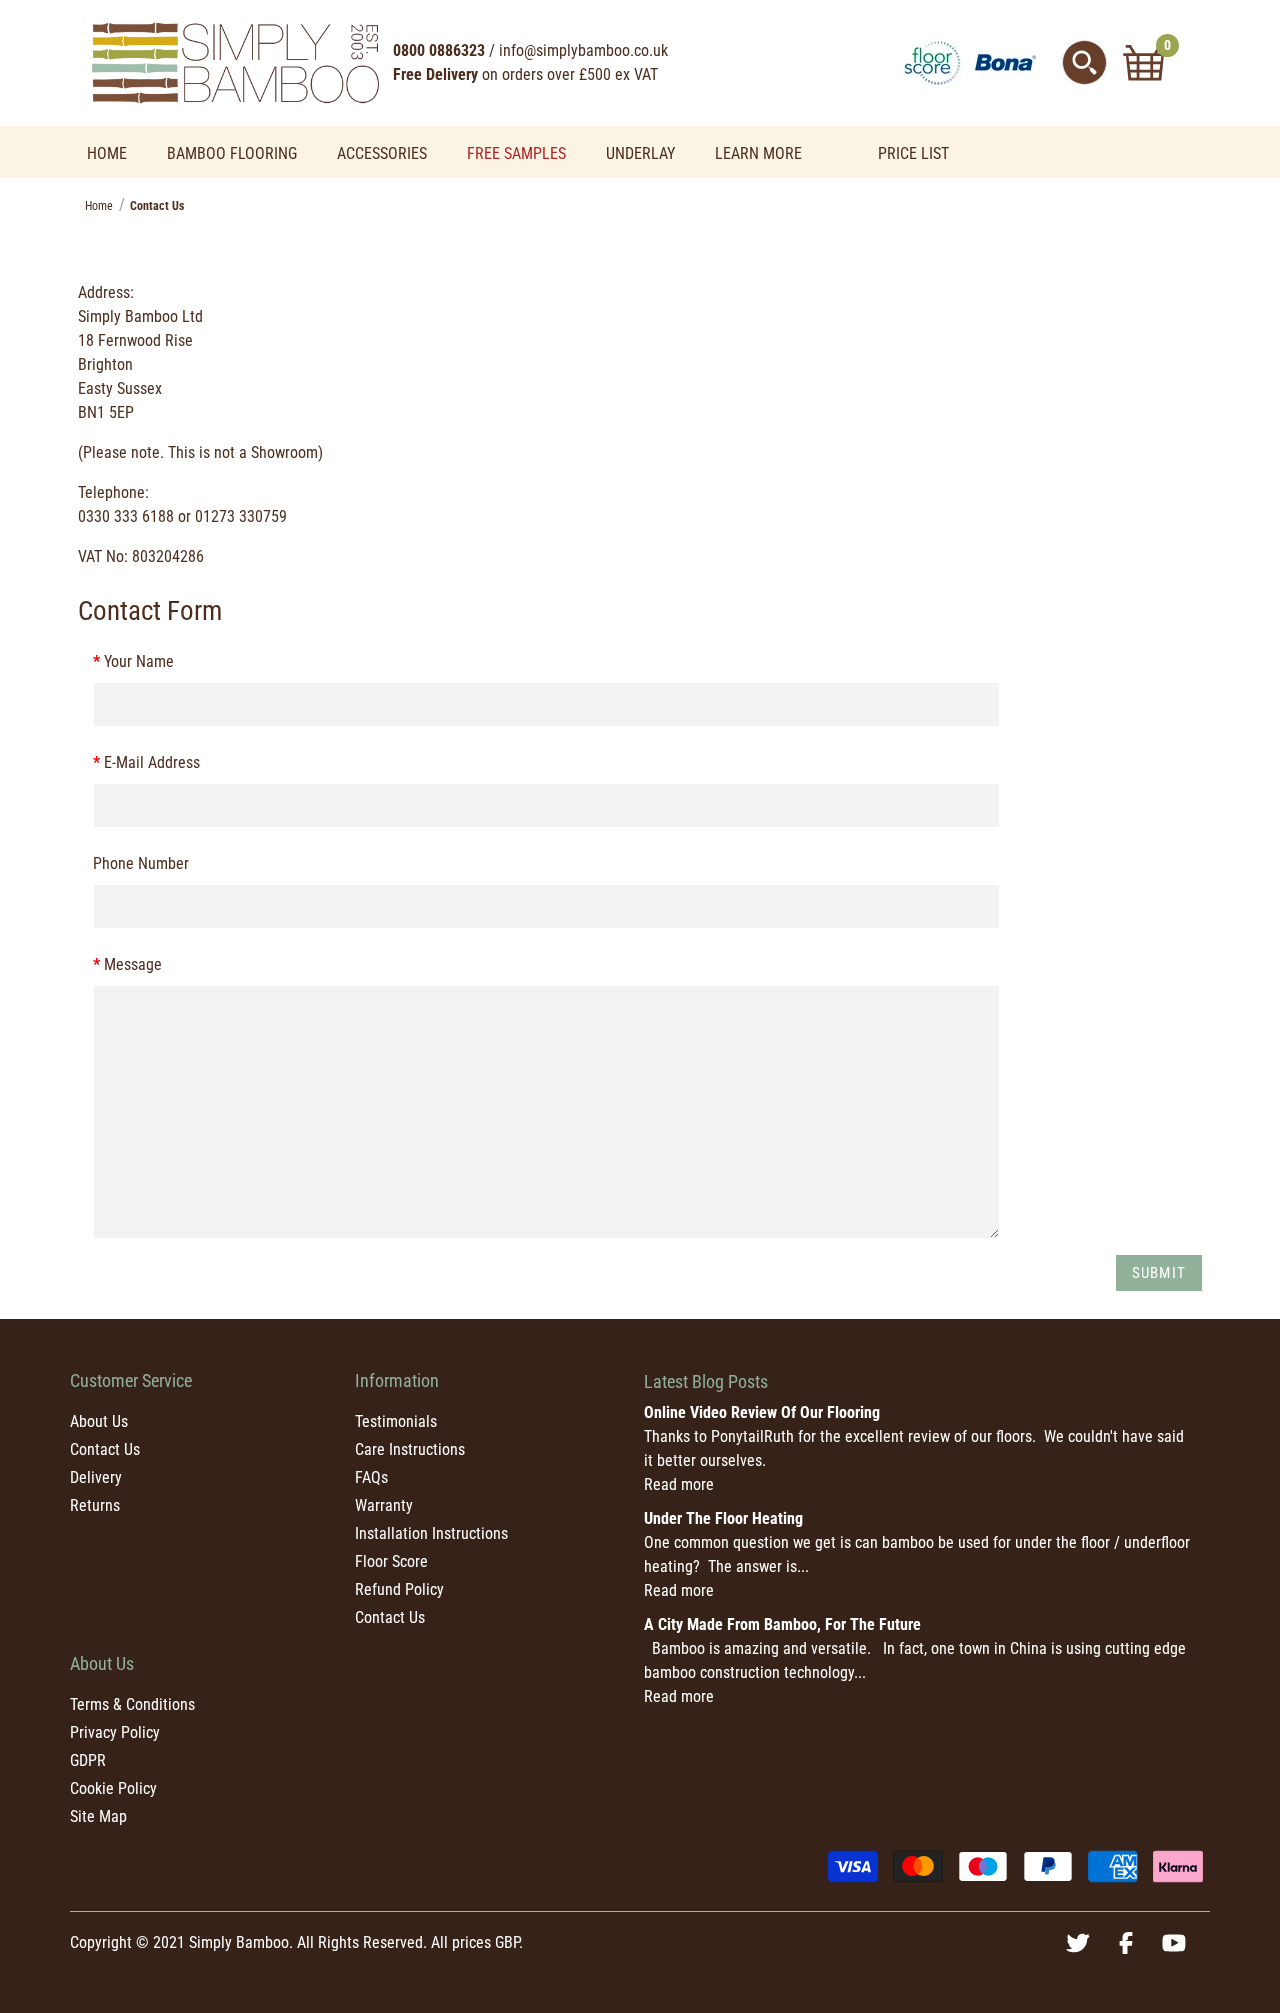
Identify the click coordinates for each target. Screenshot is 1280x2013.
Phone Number (141, 863)
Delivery (96, 1477)
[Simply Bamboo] (235, 61)
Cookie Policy (113, 1788)
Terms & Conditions (132, 1704)
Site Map (98, 1816)
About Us (99, 1421)
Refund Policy (399, 1589)
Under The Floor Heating (723, 1518)
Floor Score (391, 1561)
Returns (95, 1505)
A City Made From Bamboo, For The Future (782, 1624)
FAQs (371, 1477)
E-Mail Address (152, 762)
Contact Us (105, 1449)
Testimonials (396, 1421)
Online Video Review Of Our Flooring (762, 1412)
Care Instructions (410, 1449)
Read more (679, 1484)
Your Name (139, 661)
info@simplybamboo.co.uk (583, 50)
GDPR (88, 1760)
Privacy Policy (115, 1732)
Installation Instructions (431, 1533)
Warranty (384, 1505)
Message (133, 964)
